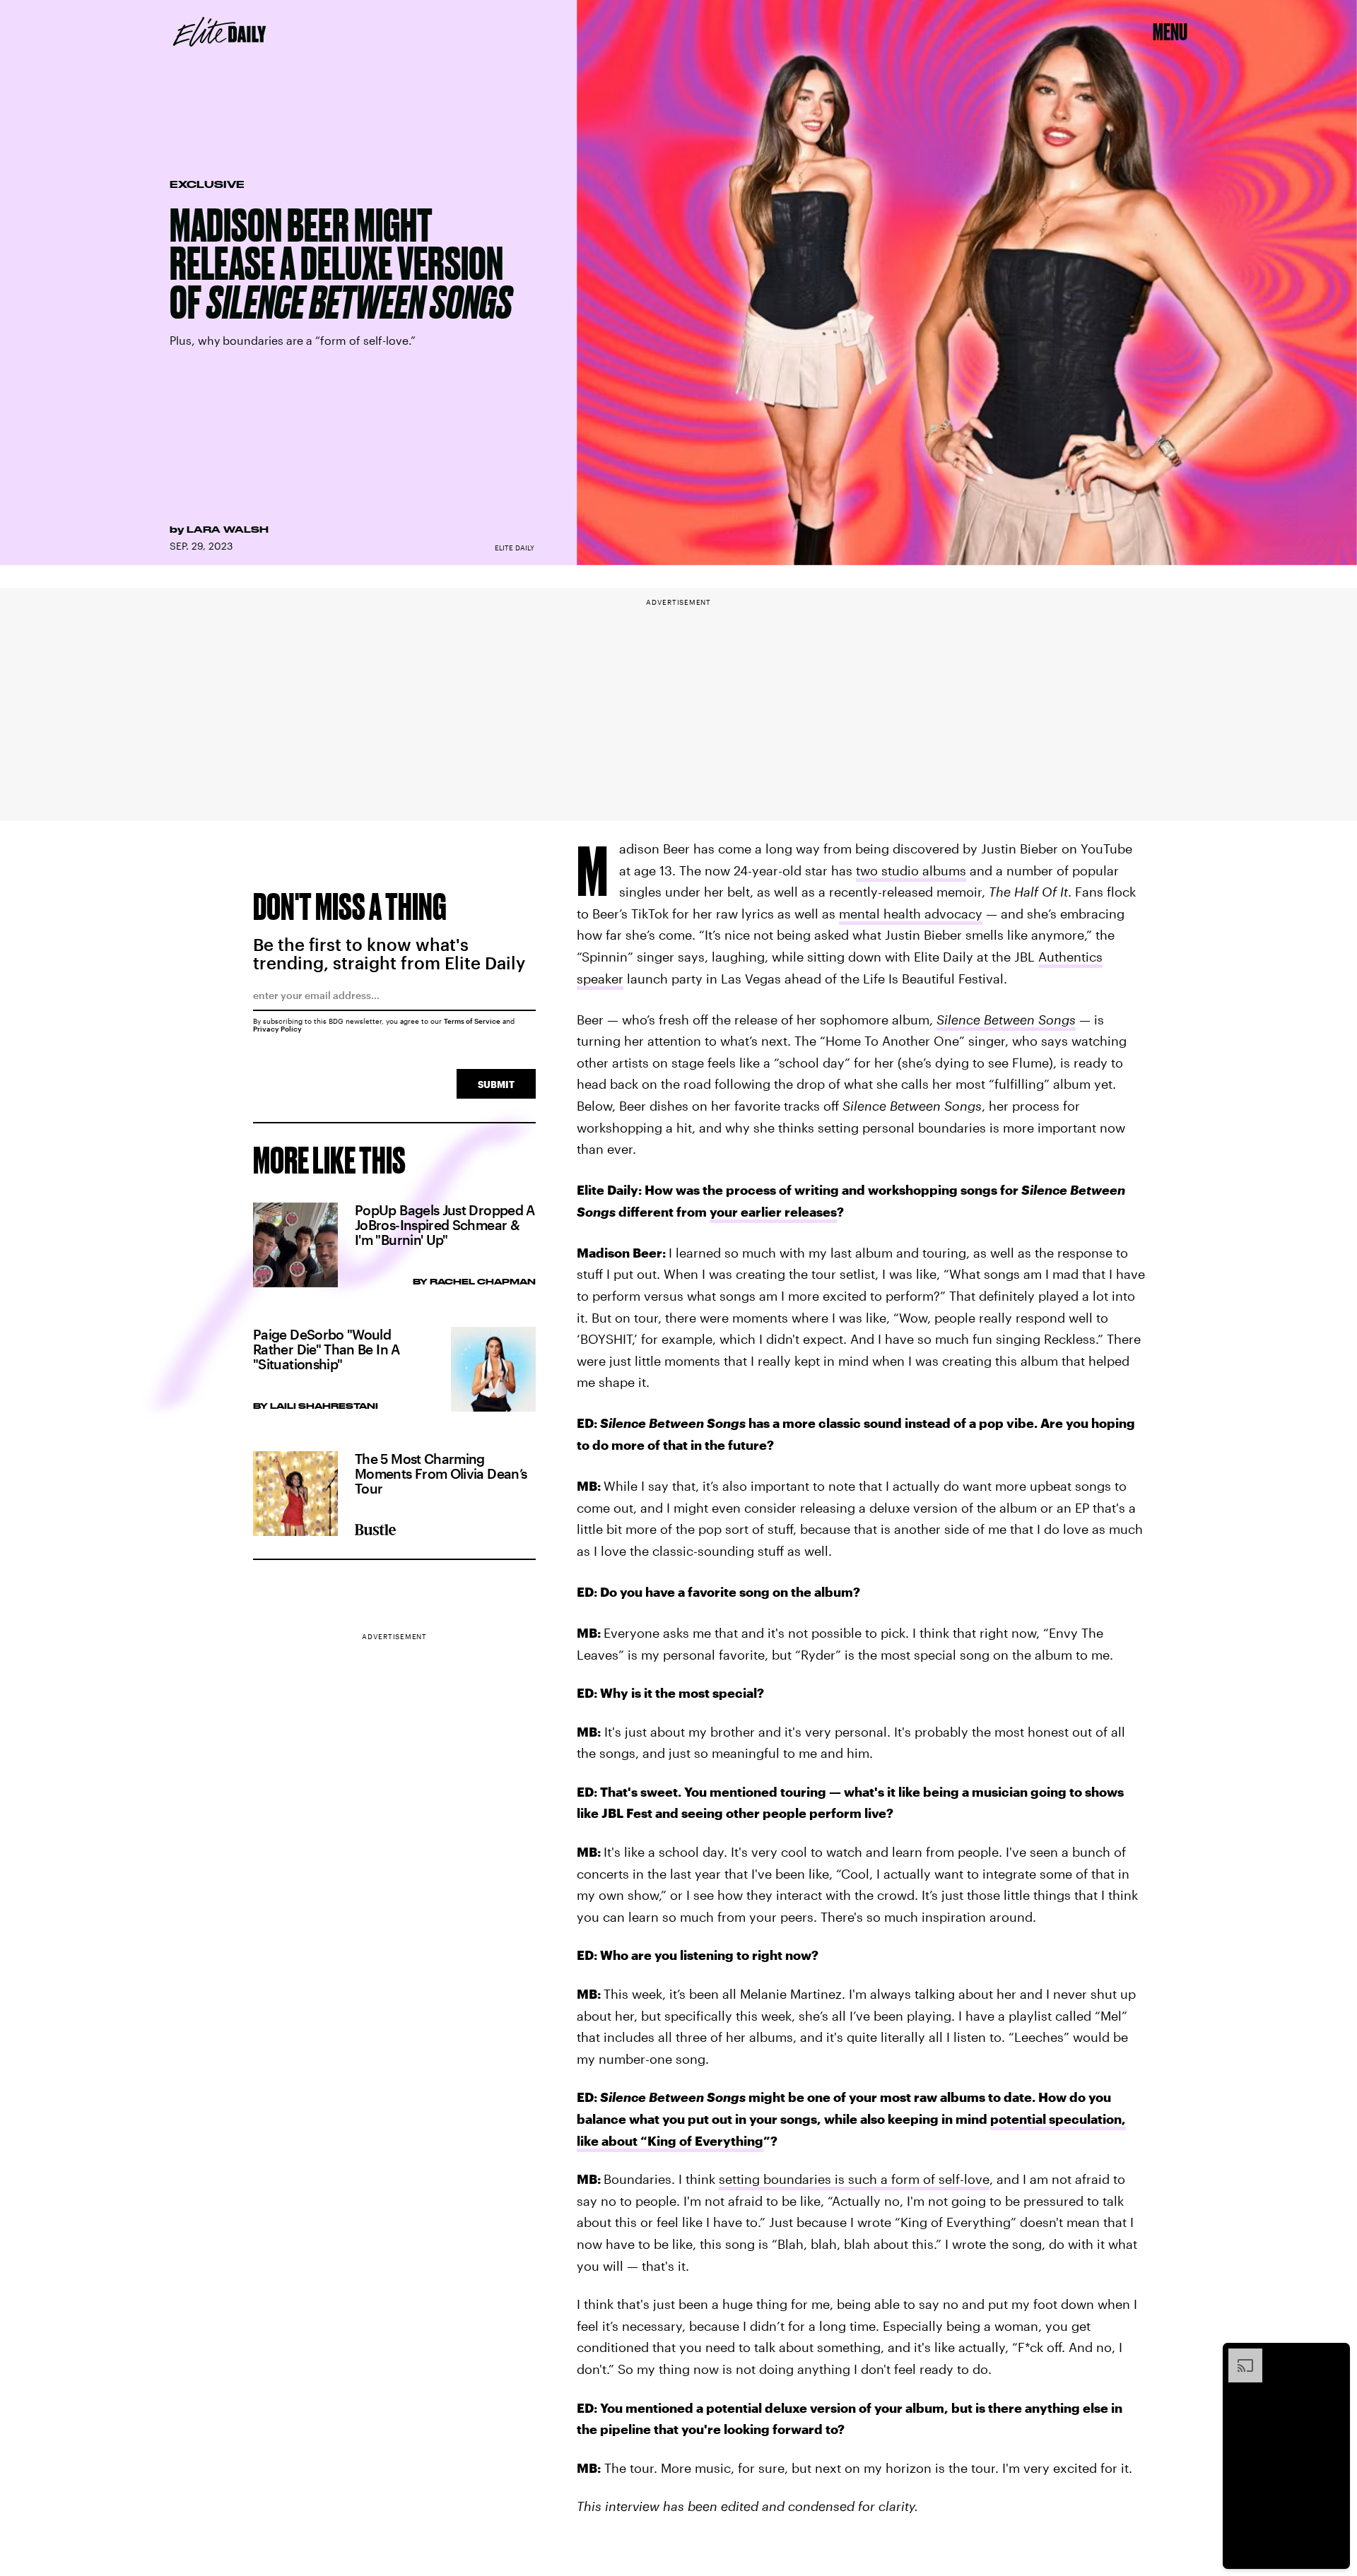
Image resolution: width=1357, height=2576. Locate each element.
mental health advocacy (911, 914)
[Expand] (1238, 2356)
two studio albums (911, 870)
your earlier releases (773, 1212)
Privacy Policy (277, 1029)
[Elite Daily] (219, 32)
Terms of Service (472, 1021)
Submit (496, 1084)
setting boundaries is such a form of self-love (854, 2179)
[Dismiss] (1334, 2356)
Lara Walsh (228, 529)
